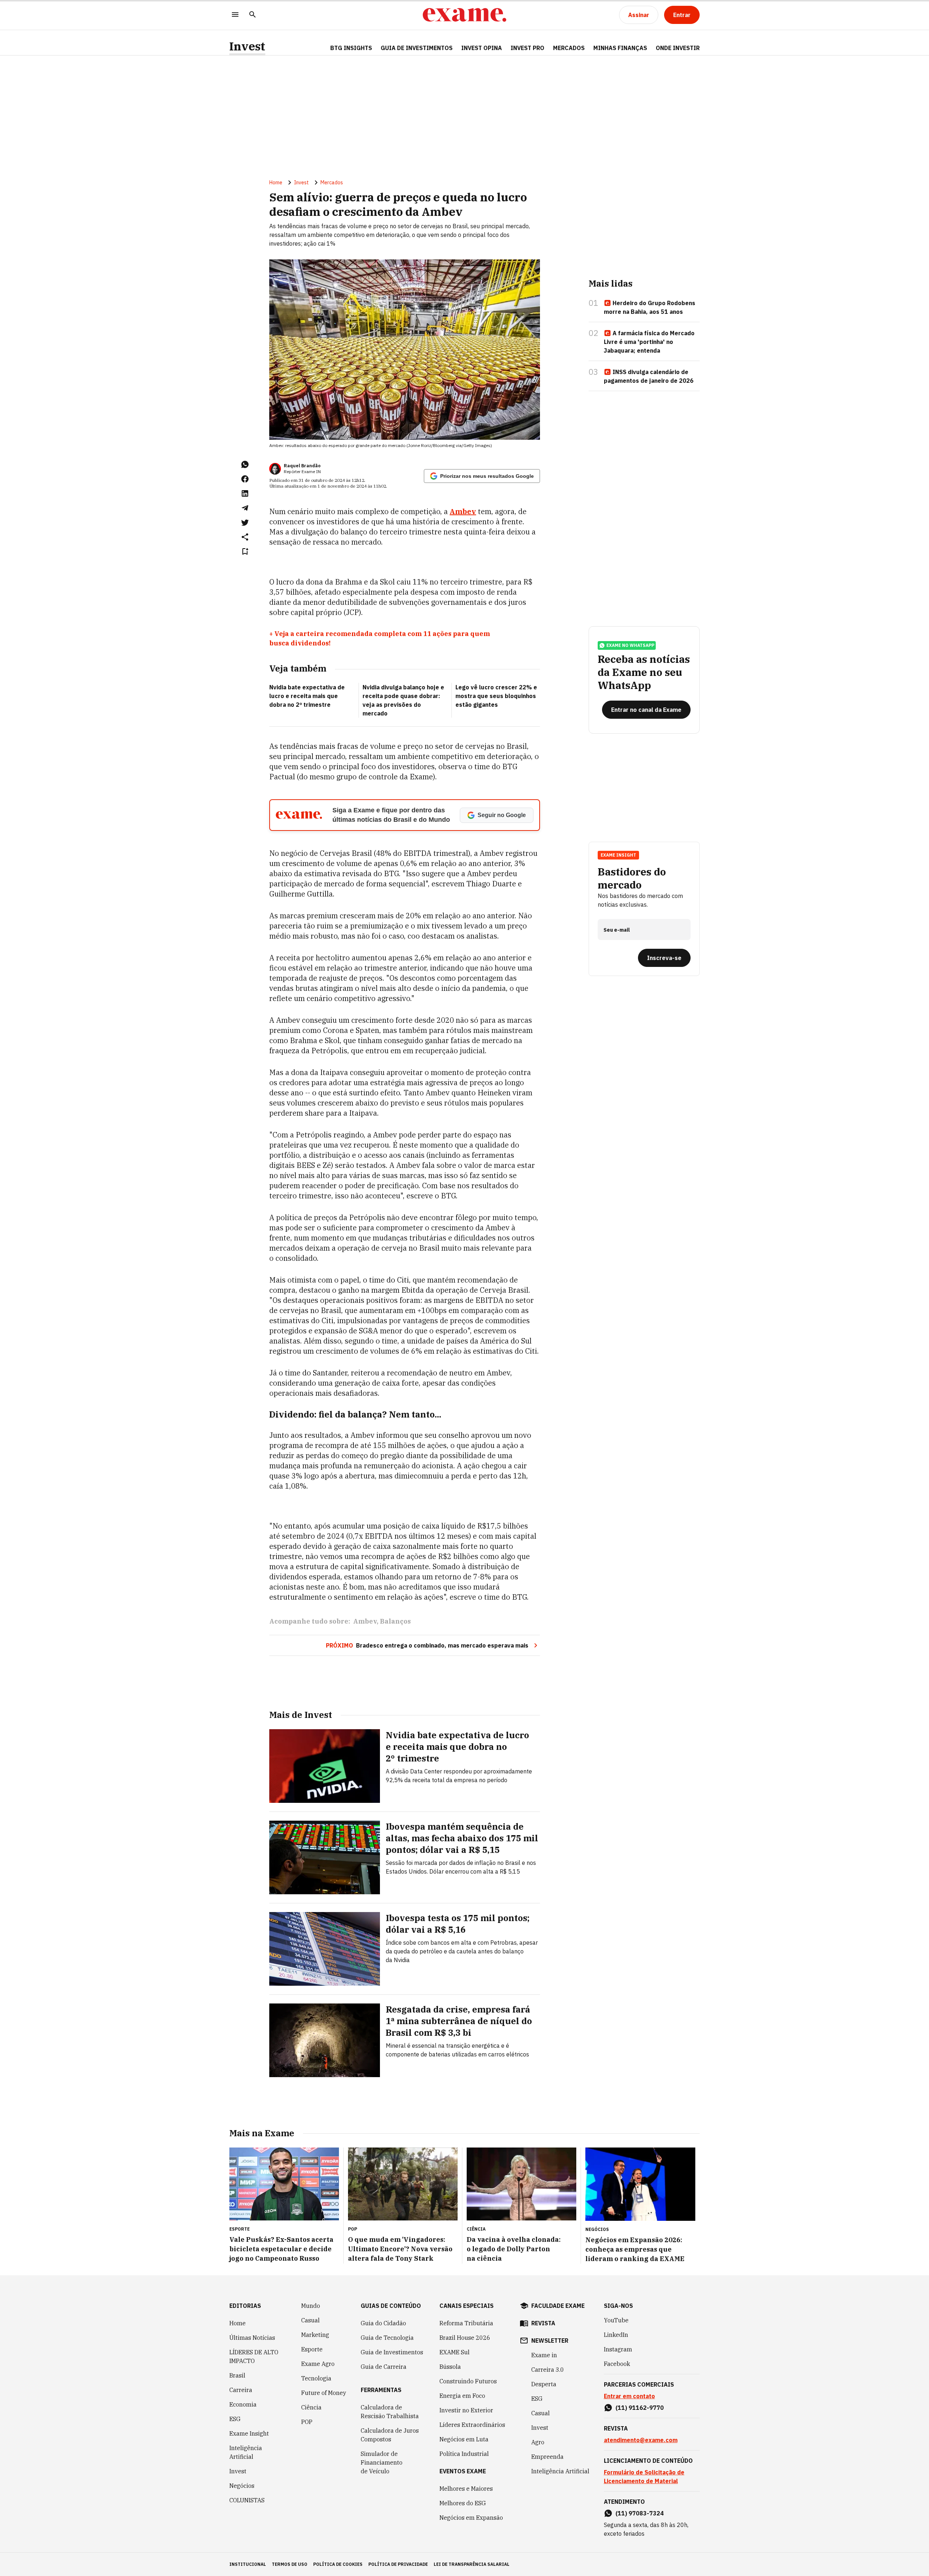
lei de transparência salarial (472, 2564)
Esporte (312, 2349)
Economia (243, 2404)
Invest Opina (482, 48)
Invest (247, 46)
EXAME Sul (455, 2352)
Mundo (311, 2306)
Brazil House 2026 (465, 2338)
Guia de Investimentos (417, 48)
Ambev (365, 1621)
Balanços (395, 1621)
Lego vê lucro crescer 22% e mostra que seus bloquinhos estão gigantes (496, 696)
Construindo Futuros (468, 2381)
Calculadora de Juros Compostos (390, 2435)
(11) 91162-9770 (640, 2408)
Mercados (569, 48)
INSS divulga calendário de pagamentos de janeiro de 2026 (649, 376)
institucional (248, 2564)
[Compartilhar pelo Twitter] (245, 522)
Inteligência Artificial (246, 2452)
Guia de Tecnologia (387, 2338)
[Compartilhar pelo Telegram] (245, 508)
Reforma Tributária (466, 2323)
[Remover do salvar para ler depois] (245, 551)
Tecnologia (316, 2378)
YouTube (616, 2320)
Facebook (617, 2364)
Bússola (450, 2367)
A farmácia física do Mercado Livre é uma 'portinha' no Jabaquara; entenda (649, 342)
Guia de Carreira (384, 2367)
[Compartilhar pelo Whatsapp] (245, 464)
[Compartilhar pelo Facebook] (245, 479)
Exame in (544, 2355)
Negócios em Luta (464, 2439)
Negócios (242, 2486)
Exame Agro (318, 2364)
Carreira (241, 2390)
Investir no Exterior (466, 2410)
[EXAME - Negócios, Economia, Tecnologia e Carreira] (464, 15)
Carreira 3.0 (548, 2370)
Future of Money (324, 2393)
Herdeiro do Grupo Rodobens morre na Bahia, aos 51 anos (650, 307)
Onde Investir (678, 48)
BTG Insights (351, 48)
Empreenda (547, 2457)
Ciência (311, 2407)
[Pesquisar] (253, 15)
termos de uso (290, 2564)
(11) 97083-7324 (640, 2513)
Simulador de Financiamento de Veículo (382, 2462)
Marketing (315, 2335)
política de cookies (338, 2564)
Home (276, 182)
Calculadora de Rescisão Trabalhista (390, 2412)
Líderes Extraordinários (472, 2425)
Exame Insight (249, 2433)
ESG (235, 2419)
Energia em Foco (462, 2396)
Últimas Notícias (252, 2338)
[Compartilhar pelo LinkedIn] (245, 493)
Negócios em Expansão (471, 2518)
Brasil (237, 2375)
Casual (310, 2320)
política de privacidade (398, 2564)
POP (307, 2422)
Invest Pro (527, 48)
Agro (538, 2442)
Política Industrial (464, 2454)
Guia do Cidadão (383, 2323)
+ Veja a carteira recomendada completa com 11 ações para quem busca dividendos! (380, 638)
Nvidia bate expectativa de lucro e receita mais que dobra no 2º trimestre (307, 696)
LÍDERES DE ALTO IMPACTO (254, 2356)
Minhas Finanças (620, 48)
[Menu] (235, 15)
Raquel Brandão (302, 466)
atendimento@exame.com (641, 2440)
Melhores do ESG (463, 2503)
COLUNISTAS (247, 2500)
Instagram (618, 2349)
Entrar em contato (629, 2396)
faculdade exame (558, 2306)
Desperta (544, 2384)
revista (543, 2323)
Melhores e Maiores (466, 2489)
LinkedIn (616, 2335)
